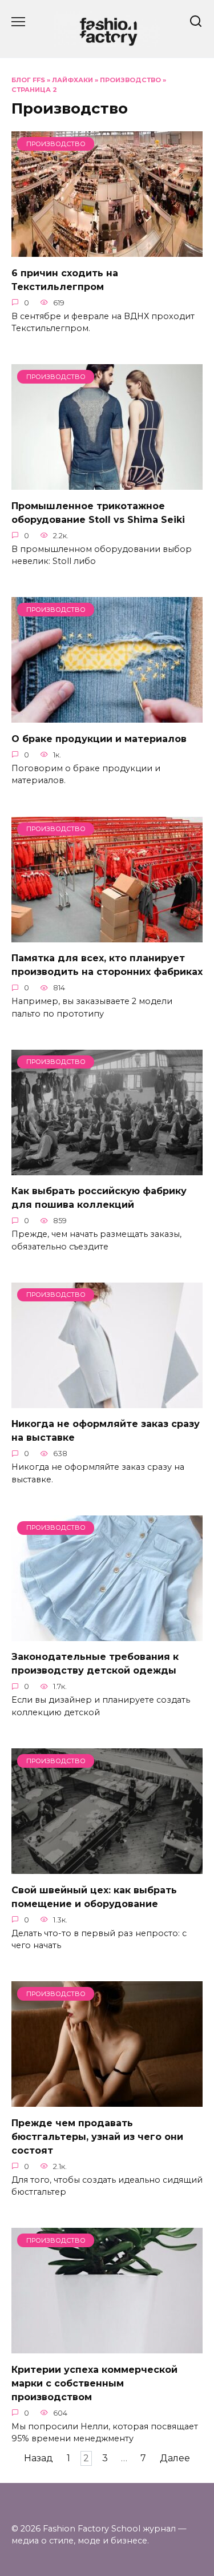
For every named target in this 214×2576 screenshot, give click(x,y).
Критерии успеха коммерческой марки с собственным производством (94, 2383)
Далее (175, 2459)
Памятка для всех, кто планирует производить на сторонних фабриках (107, 965)
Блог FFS (28, 80)
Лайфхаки (72, 80)
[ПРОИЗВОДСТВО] (107, 250)
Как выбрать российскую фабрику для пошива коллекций (99, 1198)
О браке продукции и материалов (99, 738)
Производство (130, 80)
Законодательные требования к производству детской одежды (95, 1664)
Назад (39, 2459)
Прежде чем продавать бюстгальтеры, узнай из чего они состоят (97, 2136)
